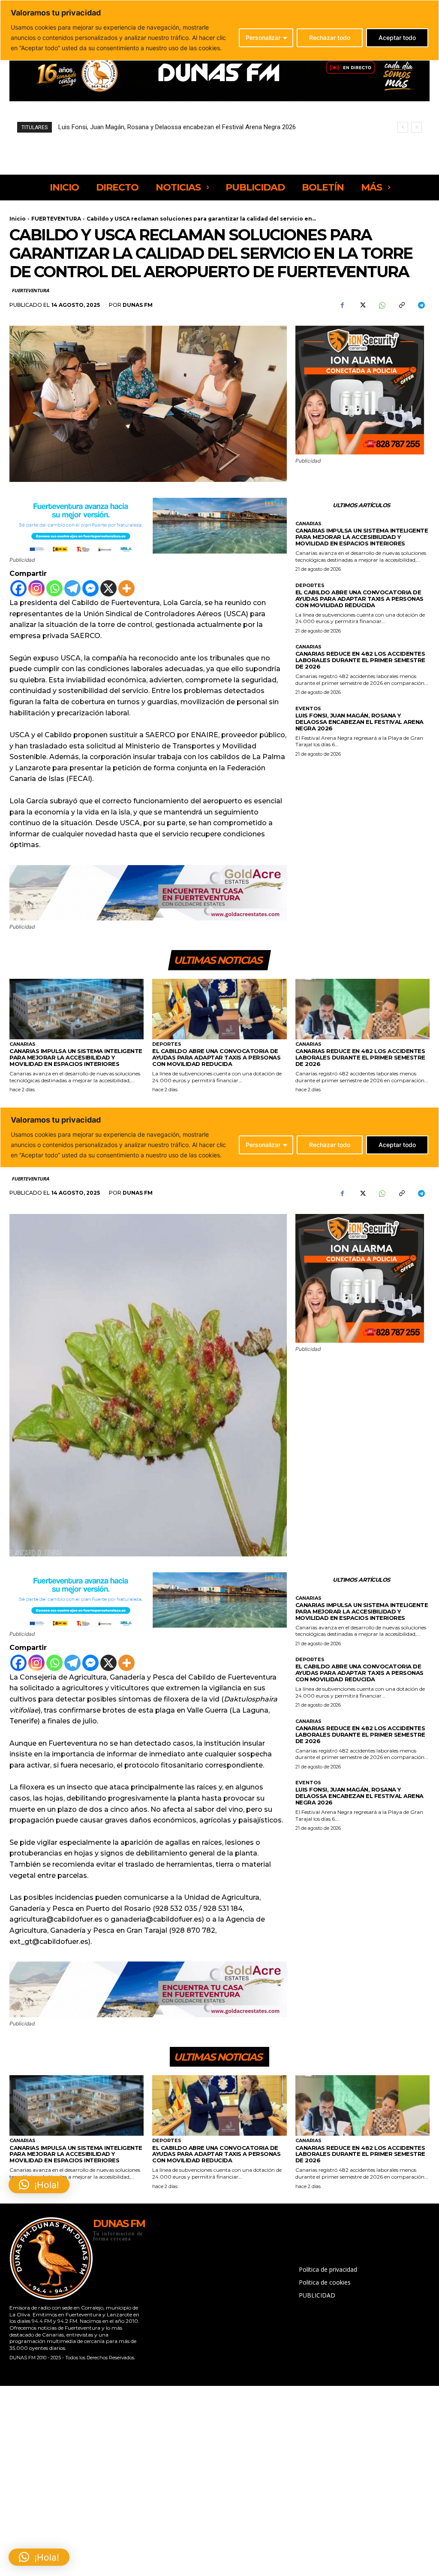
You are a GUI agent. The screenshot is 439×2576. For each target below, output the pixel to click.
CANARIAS (308, 524)
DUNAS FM (138, 305)
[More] (126, 588)
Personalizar (263, 38)
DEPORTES (310, 586)
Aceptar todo (397, 38)
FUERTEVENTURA (56, 219)
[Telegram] (421, 305)
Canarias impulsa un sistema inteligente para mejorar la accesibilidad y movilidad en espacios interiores (362, 537)
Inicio (18, 219)
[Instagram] (36, 588)
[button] (39, 2557)
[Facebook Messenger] (90, 588)
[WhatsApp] (382, 305)
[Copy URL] (401, 305)
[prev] (403, 127)
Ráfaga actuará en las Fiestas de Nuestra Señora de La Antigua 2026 (155, 127)
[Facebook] (342, 305)
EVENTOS (308, 709)
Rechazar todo (330, 38)
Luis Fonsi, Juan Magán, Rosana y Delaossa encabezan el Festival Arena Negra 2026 (359, 722)
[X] (362, 305)
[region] (219, 30)
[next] (416, 127)
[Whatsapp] (54, 588)
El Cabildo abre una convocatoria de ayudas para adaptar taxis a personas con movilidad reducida (359, 599)
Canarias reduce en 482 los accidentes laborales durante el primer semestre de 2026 (360, 660)
